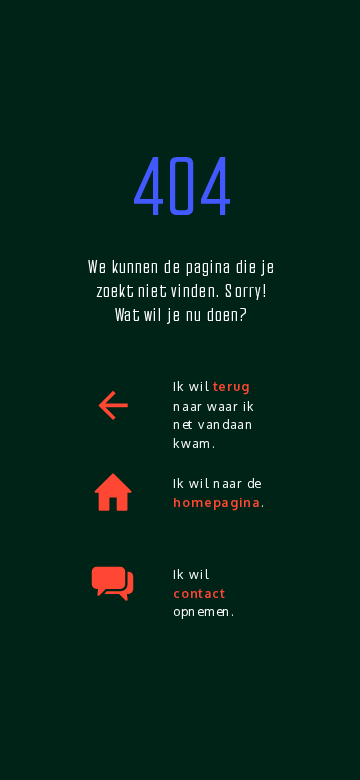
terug (231, 387)
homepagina (216, 502)
